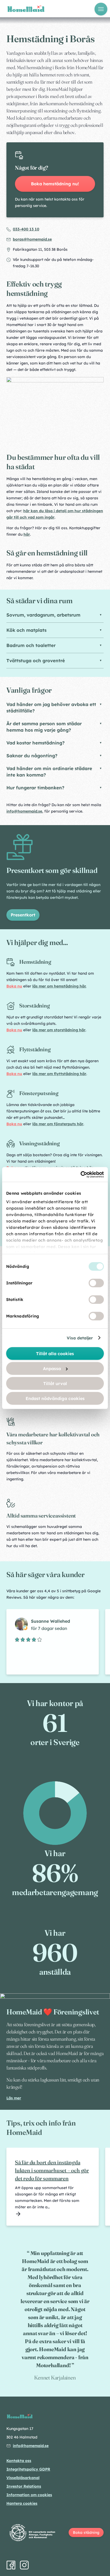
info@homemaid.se (24, 811)
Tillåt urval (55, 1383)
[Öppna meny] (101, 9)
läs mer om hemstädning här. (59, 986)
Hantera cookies (22, 2503)
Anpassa (52, 1369)
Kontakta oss (19, 2461)
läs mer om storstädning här (59, 1030)
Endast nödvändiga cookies (55, 1398)
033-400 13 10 (26, 229)
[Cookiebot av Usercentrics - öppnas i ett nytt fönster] (80, 1174)
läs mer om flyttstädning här (59, 1074)
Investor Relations (24, 2486)
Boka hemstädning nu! (55, 184)
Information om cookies (29, 2495)
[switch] (96, 1283)
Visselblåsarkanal (23, 2478)
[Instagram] (24, 2565)
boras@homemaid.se (32, 239)
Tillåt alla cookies (55, 1354)
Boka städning (86, 2532)
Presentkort (23, 915)
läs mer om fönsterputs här (58, 1124)
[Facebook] (11, 2565)
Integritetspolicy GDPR (28, 2469)
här (27, 534)
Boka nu (14, 986)
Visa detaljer (80, 1338)
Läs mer (14, 2098)
